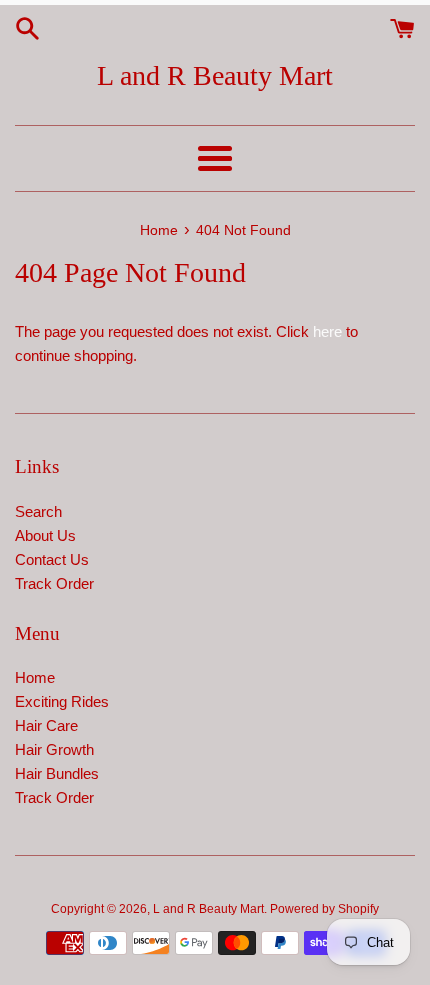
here (327, 331)
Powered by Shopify (324, 909)
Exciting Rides (62, 701)
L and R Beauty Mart (215, 75)
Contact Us (52, 559)
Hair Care (46, 725)
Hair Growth (54, 749)
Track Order (54, 583)
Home (35, 677)
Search (38, 511)
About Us (45, 535)
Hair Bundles (57, 773)
